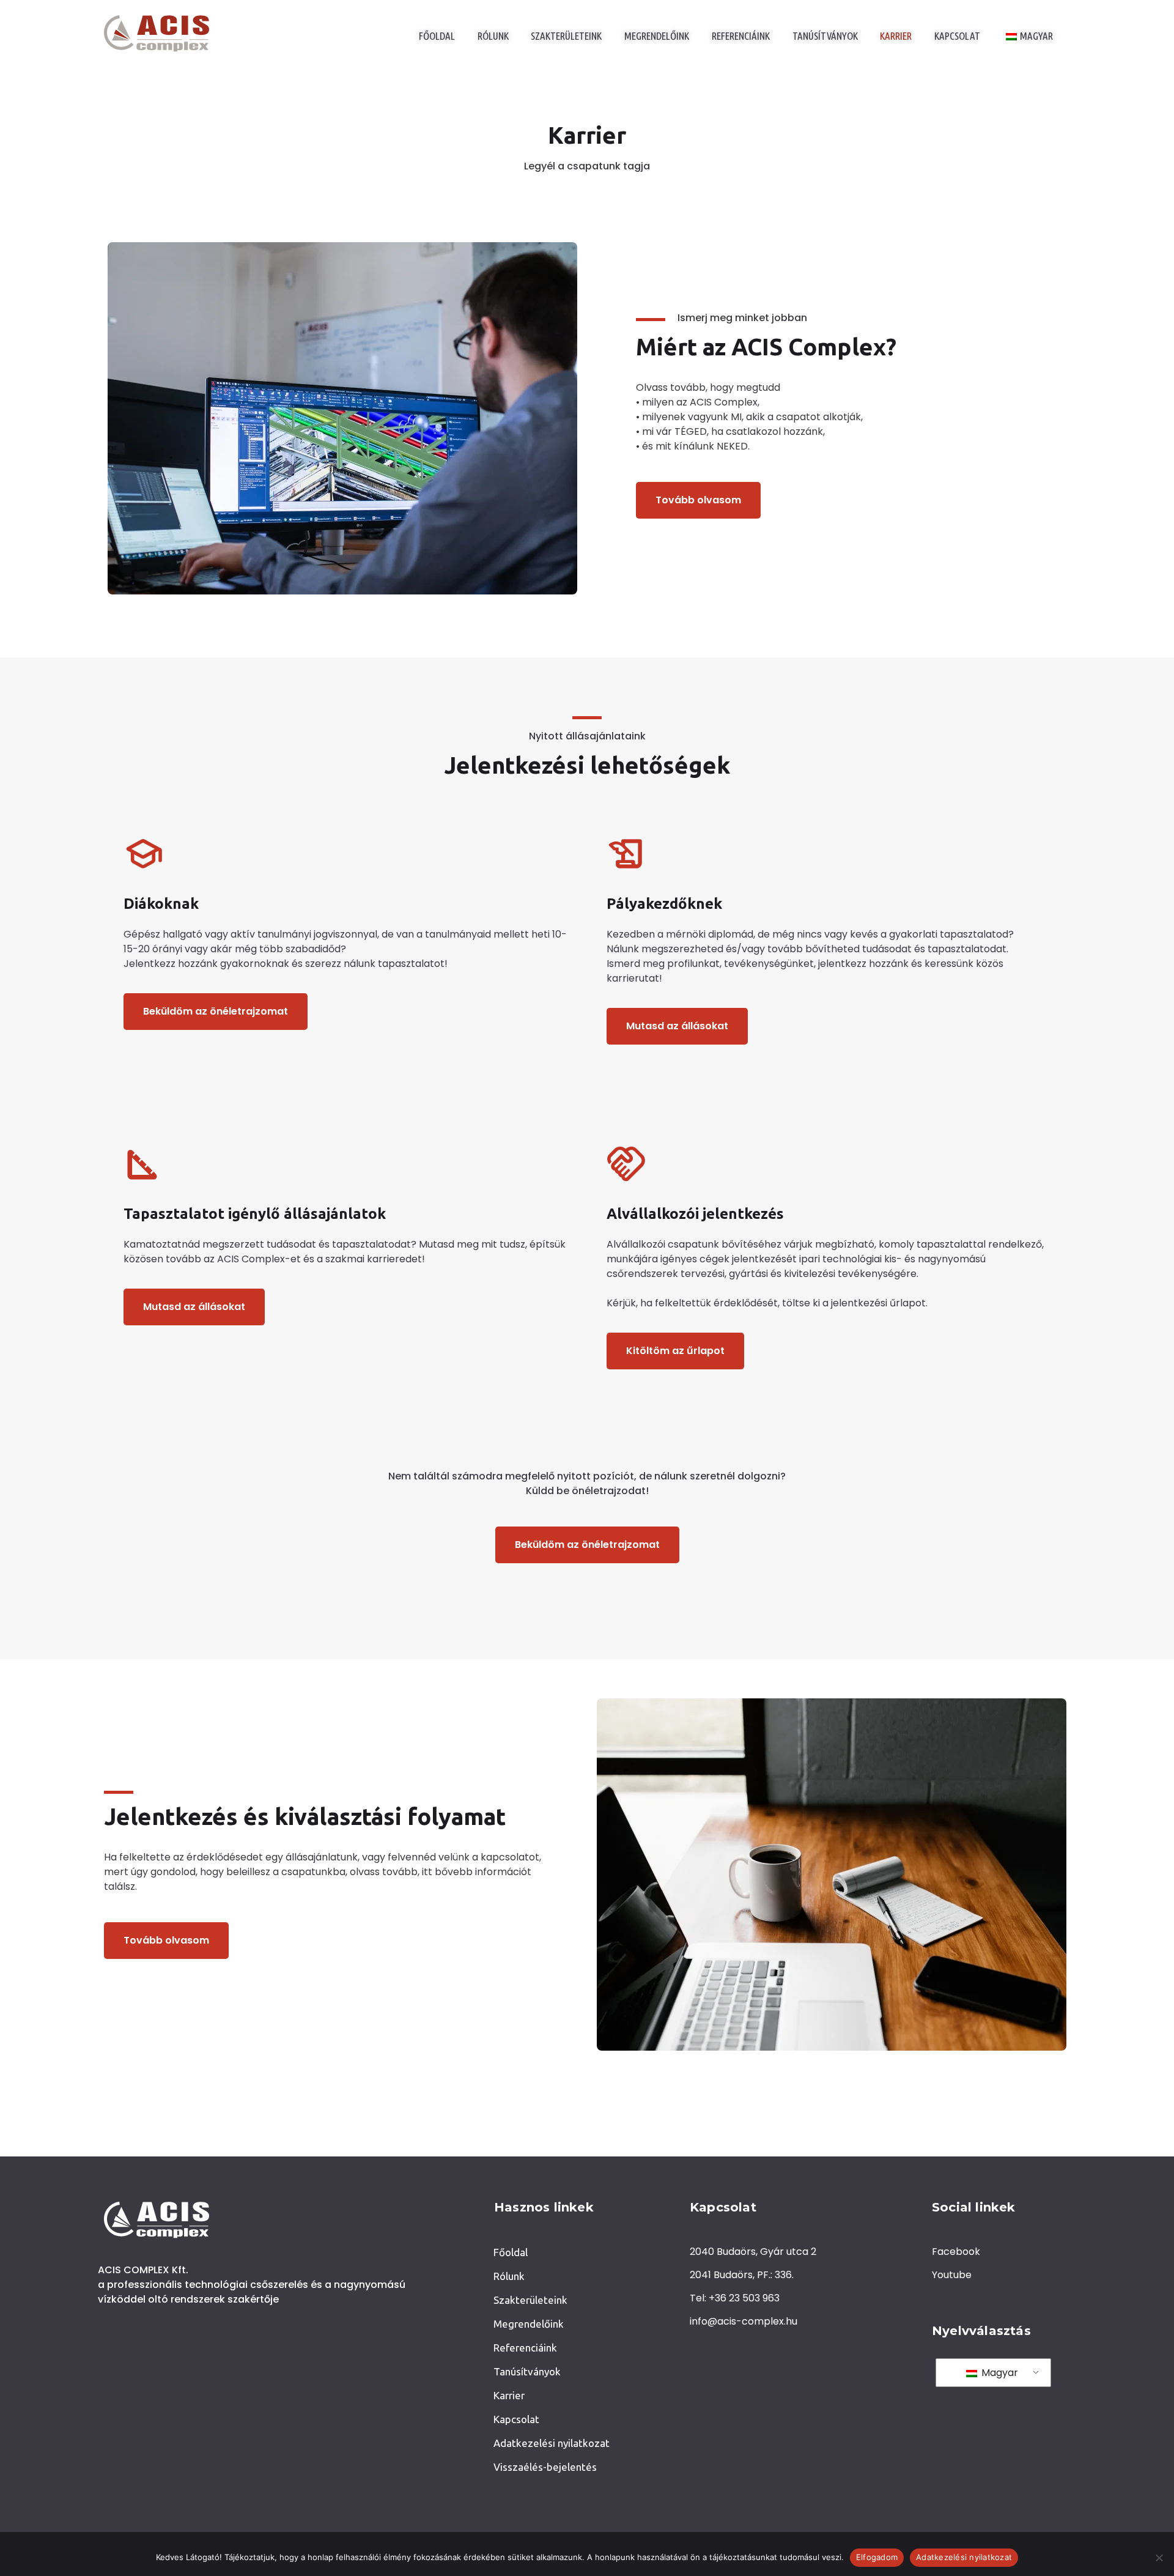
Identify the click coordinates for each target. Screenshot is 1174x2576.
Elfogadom (877, 2557)
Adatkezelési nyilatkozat (964, 2557)
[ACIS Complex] (157, 34)
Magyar (999, 2373)
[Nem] (1159, 2558)
